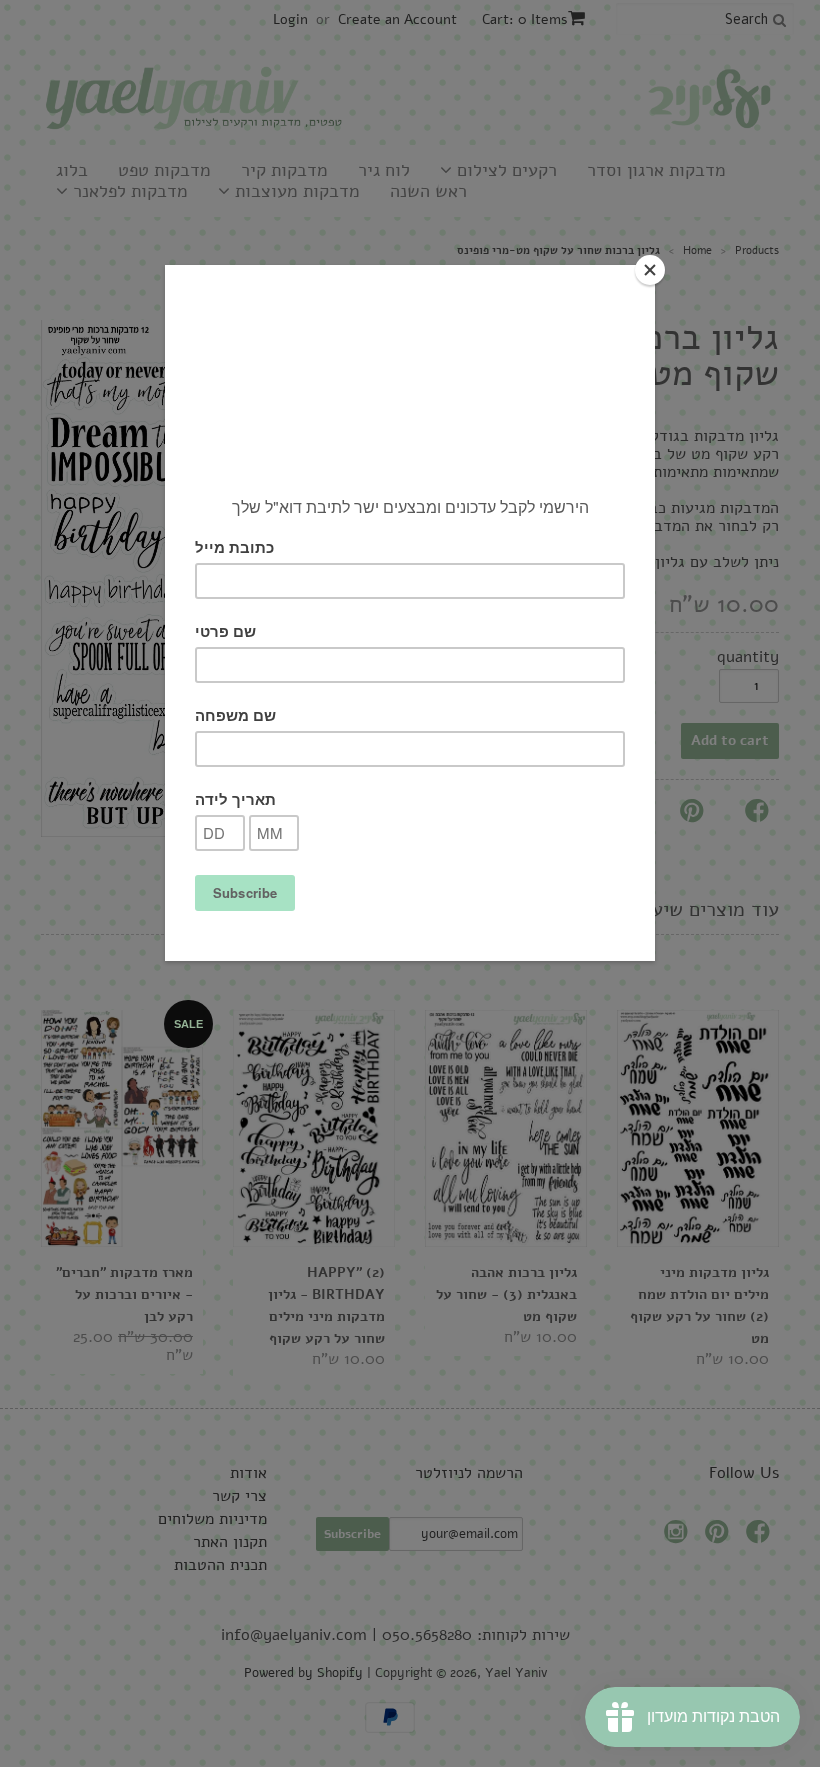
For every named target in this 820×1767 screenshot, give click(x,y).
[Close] (650, 270)
